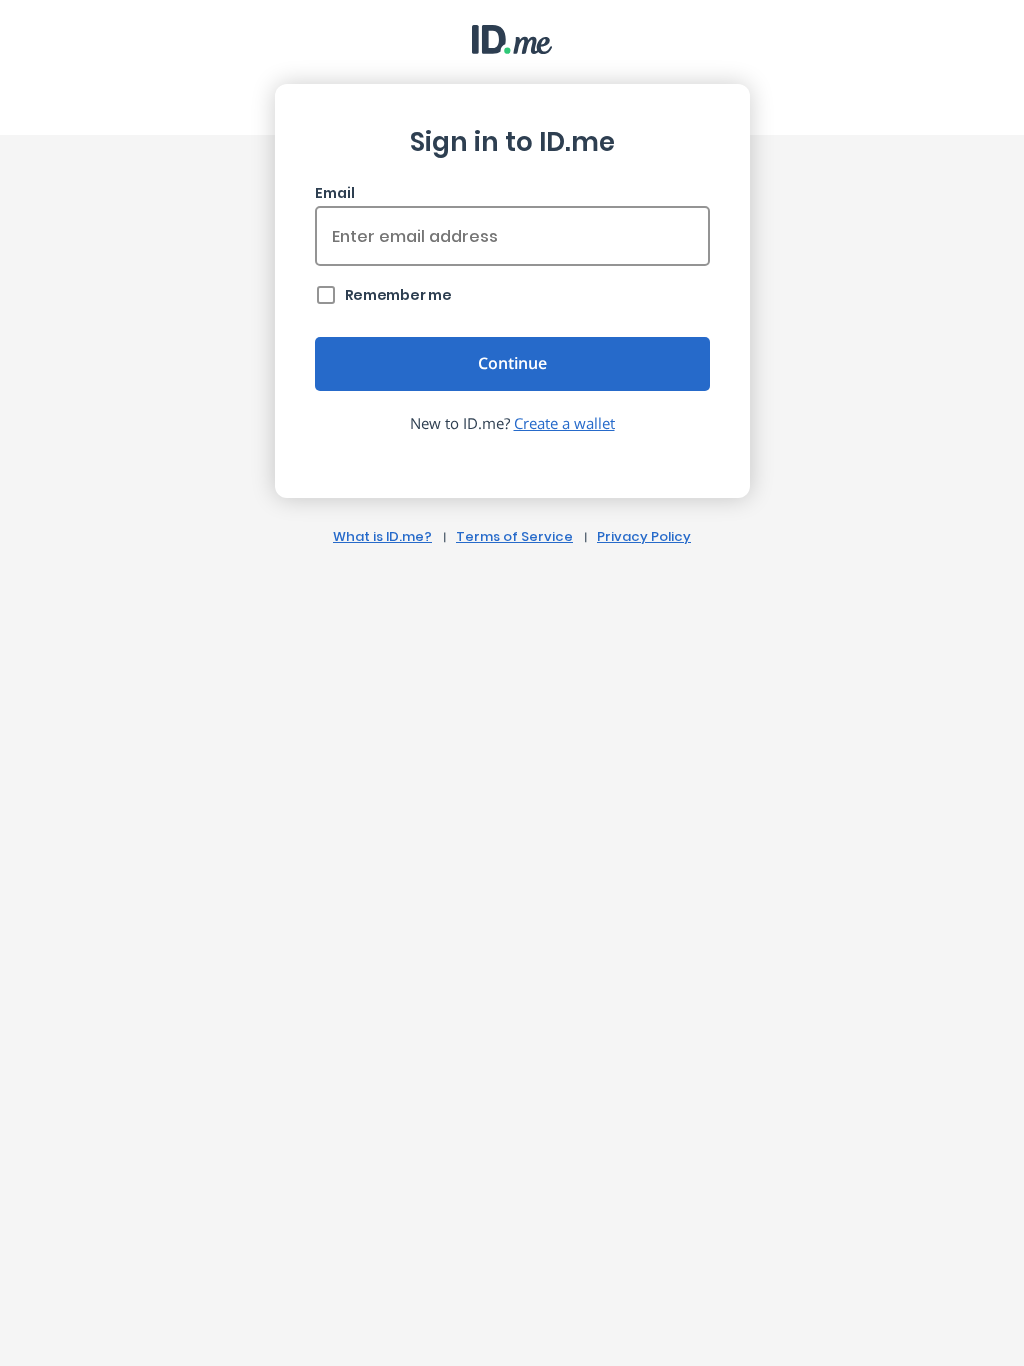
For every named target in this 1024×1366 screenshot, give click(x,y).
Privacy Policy (644, 536)
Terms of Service (514, 536)
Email (335, 193)
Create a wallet (564, 423)
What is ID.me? (382, 536)
